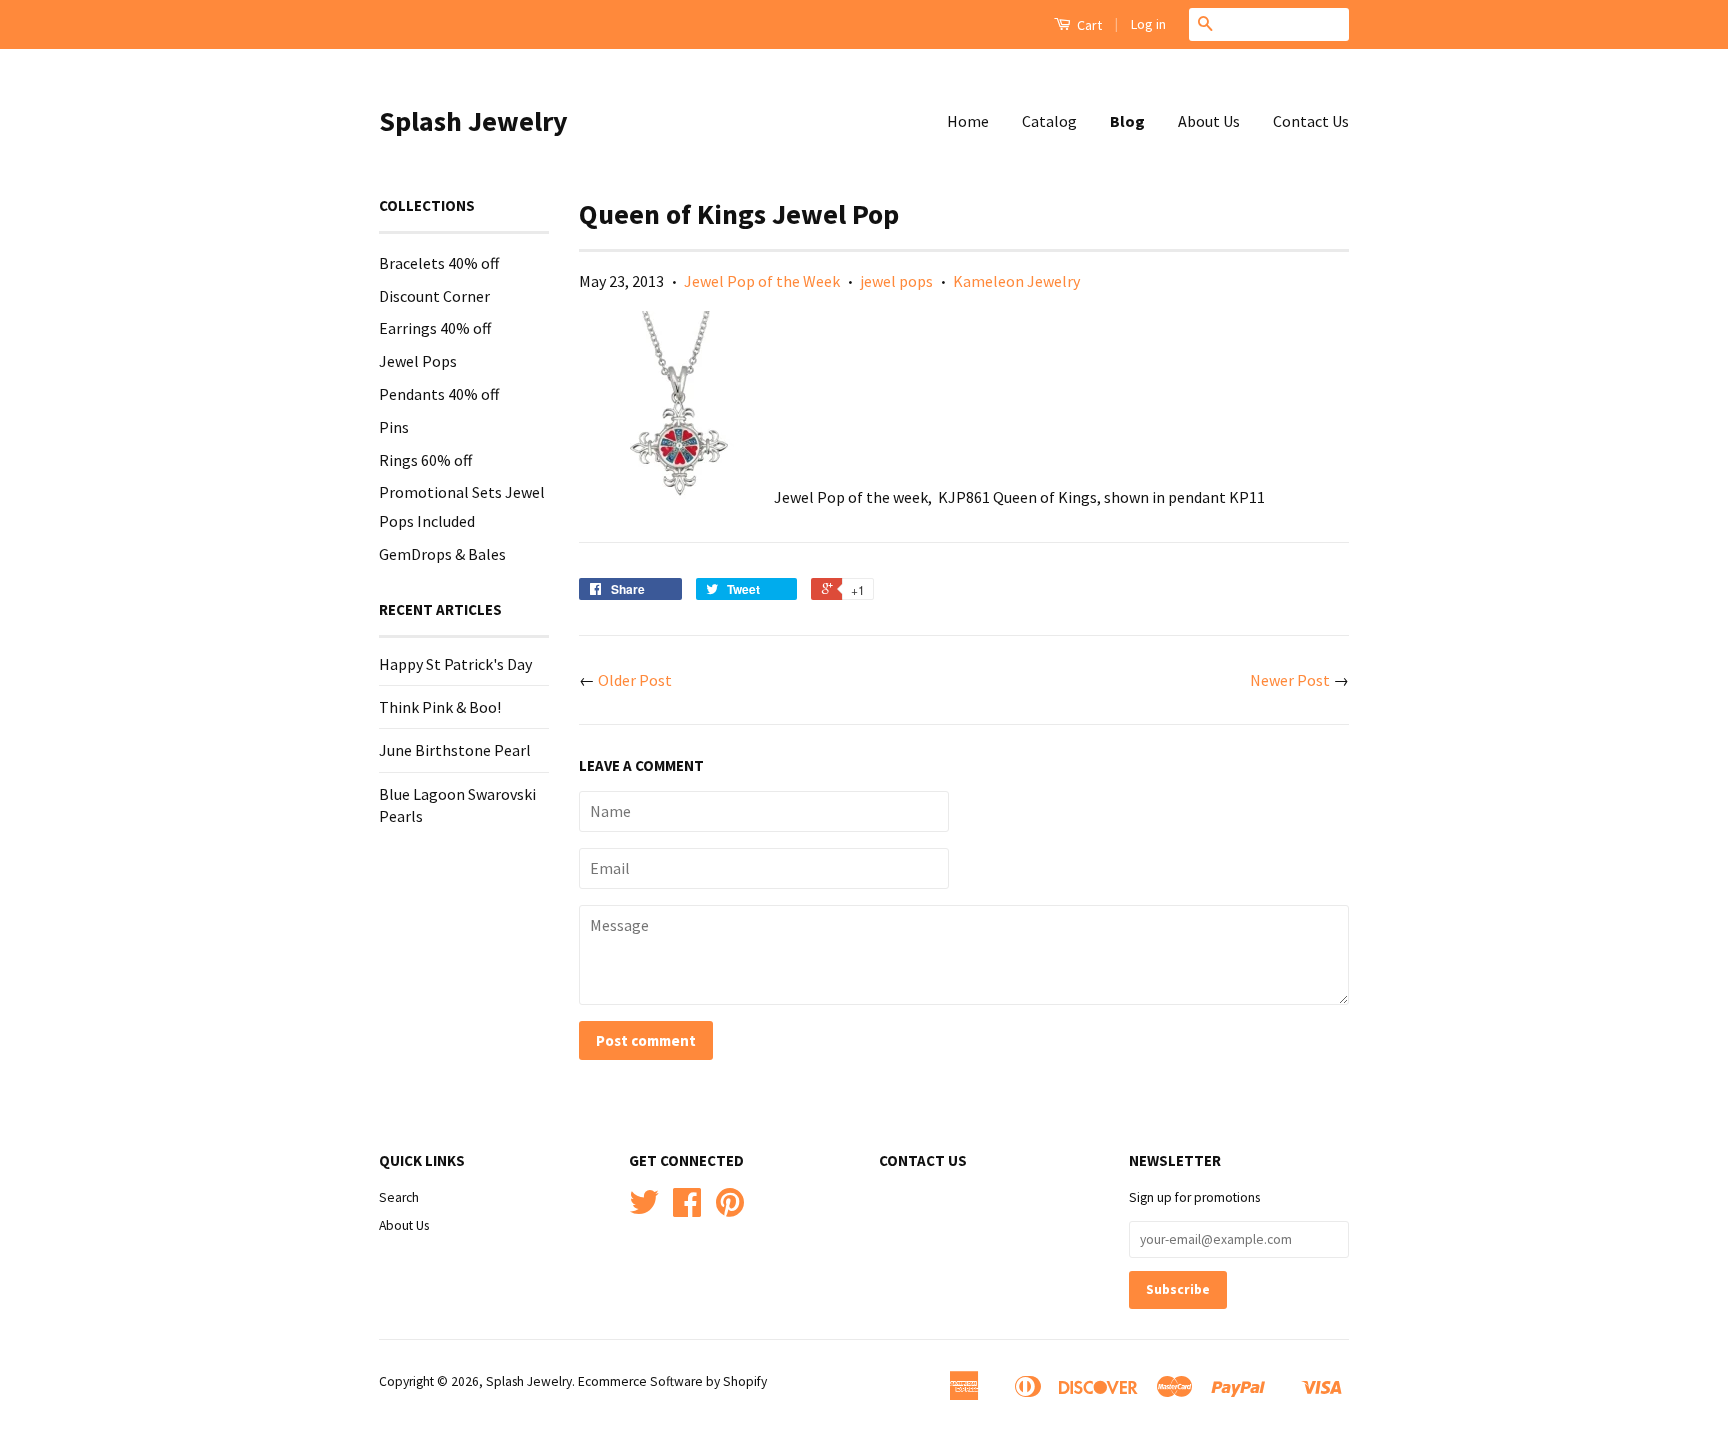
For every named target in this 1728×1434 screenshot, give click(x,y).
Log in (1148, 24)
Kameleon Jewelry (1016, 281)
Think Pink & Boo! (440, 707)
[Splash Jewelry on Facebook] (687, 1209)
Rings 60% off (425, 460)
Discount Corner (434, 296)
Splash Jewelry (473, 121)
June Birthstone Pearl (455, 750)
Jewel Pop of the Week (762, 281)
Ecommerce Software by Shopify (672, 1381)
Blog (1127, 121)
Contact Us (1311, 121)
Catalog (1049, 121)
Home (968, 121)
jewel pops (896, 281)
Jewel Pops (418, 361)
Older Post (635, 680)
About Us (1209, 121)
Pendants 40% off (439, 394)
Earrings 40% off (435, 328)
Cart (1088, 25)
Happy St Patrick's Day (455, 664)
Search (399, 1197)
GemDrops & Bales (442, 554)
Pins (394, 427)
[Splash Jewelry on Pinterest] (730, 1209)
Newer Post (1290, 680)
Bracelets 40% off (439, 263)
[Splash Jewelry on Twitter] (644, 1209)
